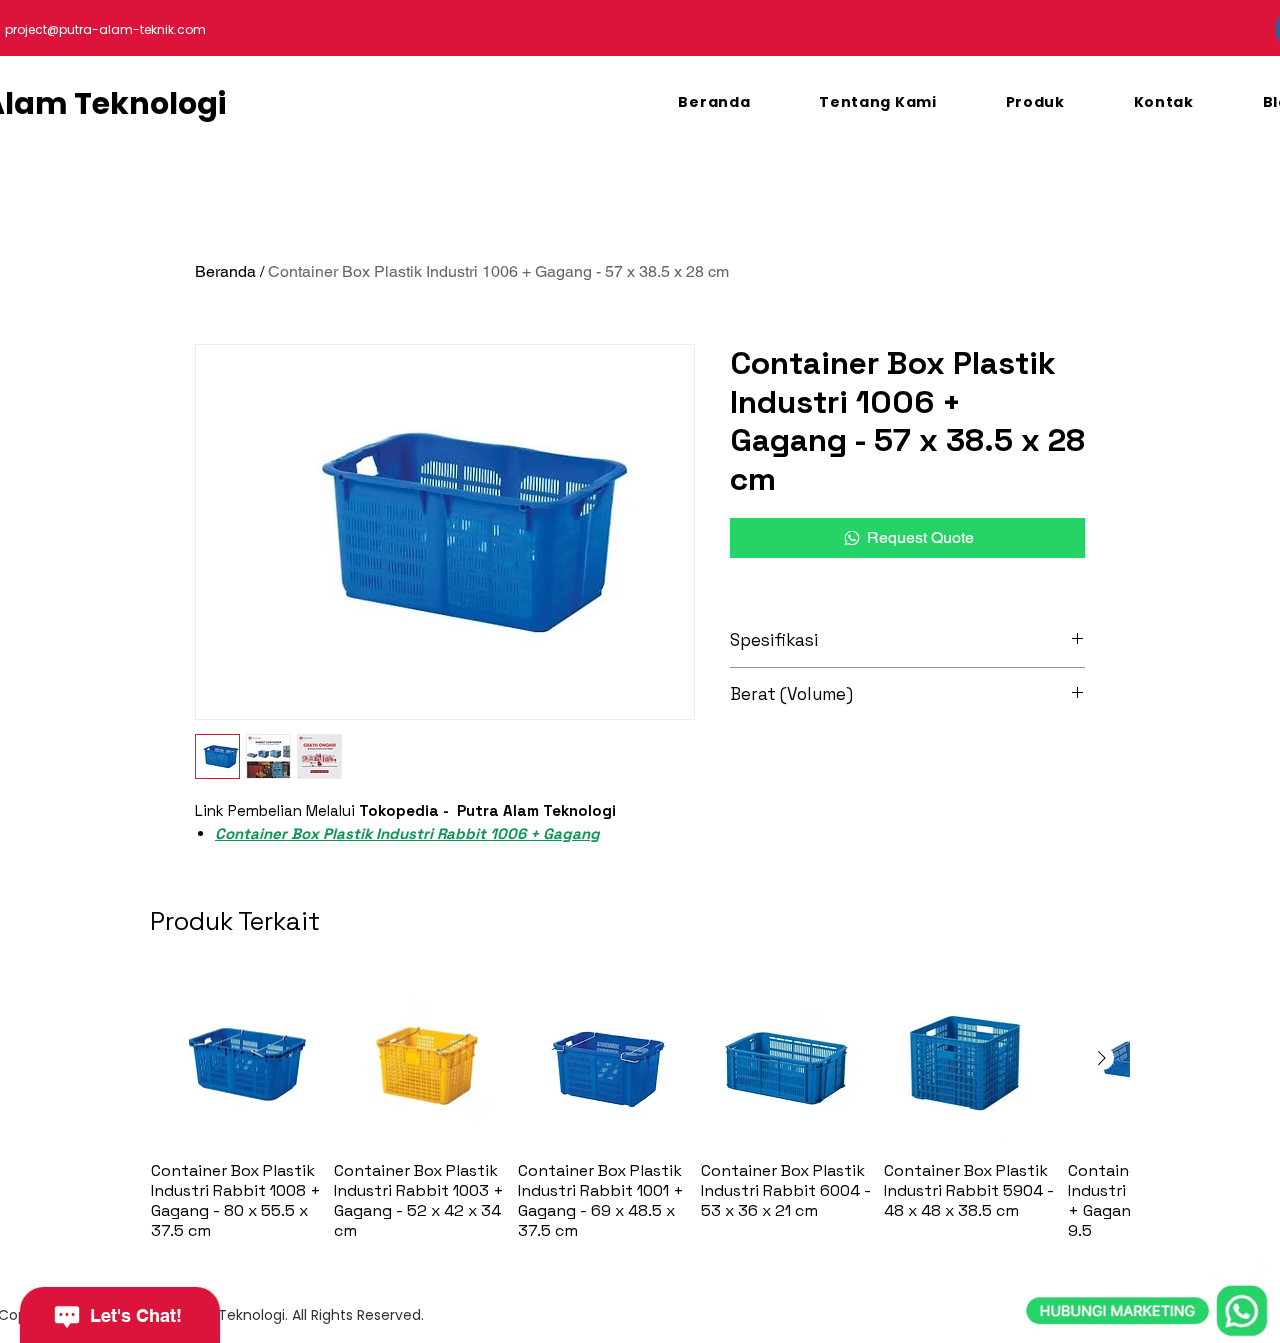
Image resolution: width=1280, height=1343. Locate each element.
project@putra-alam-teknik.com (105, 29)
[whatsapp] (1147, 1218)
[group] (640, 1107)
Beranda (225, 271)
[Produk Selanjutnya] (1102, 1058)
